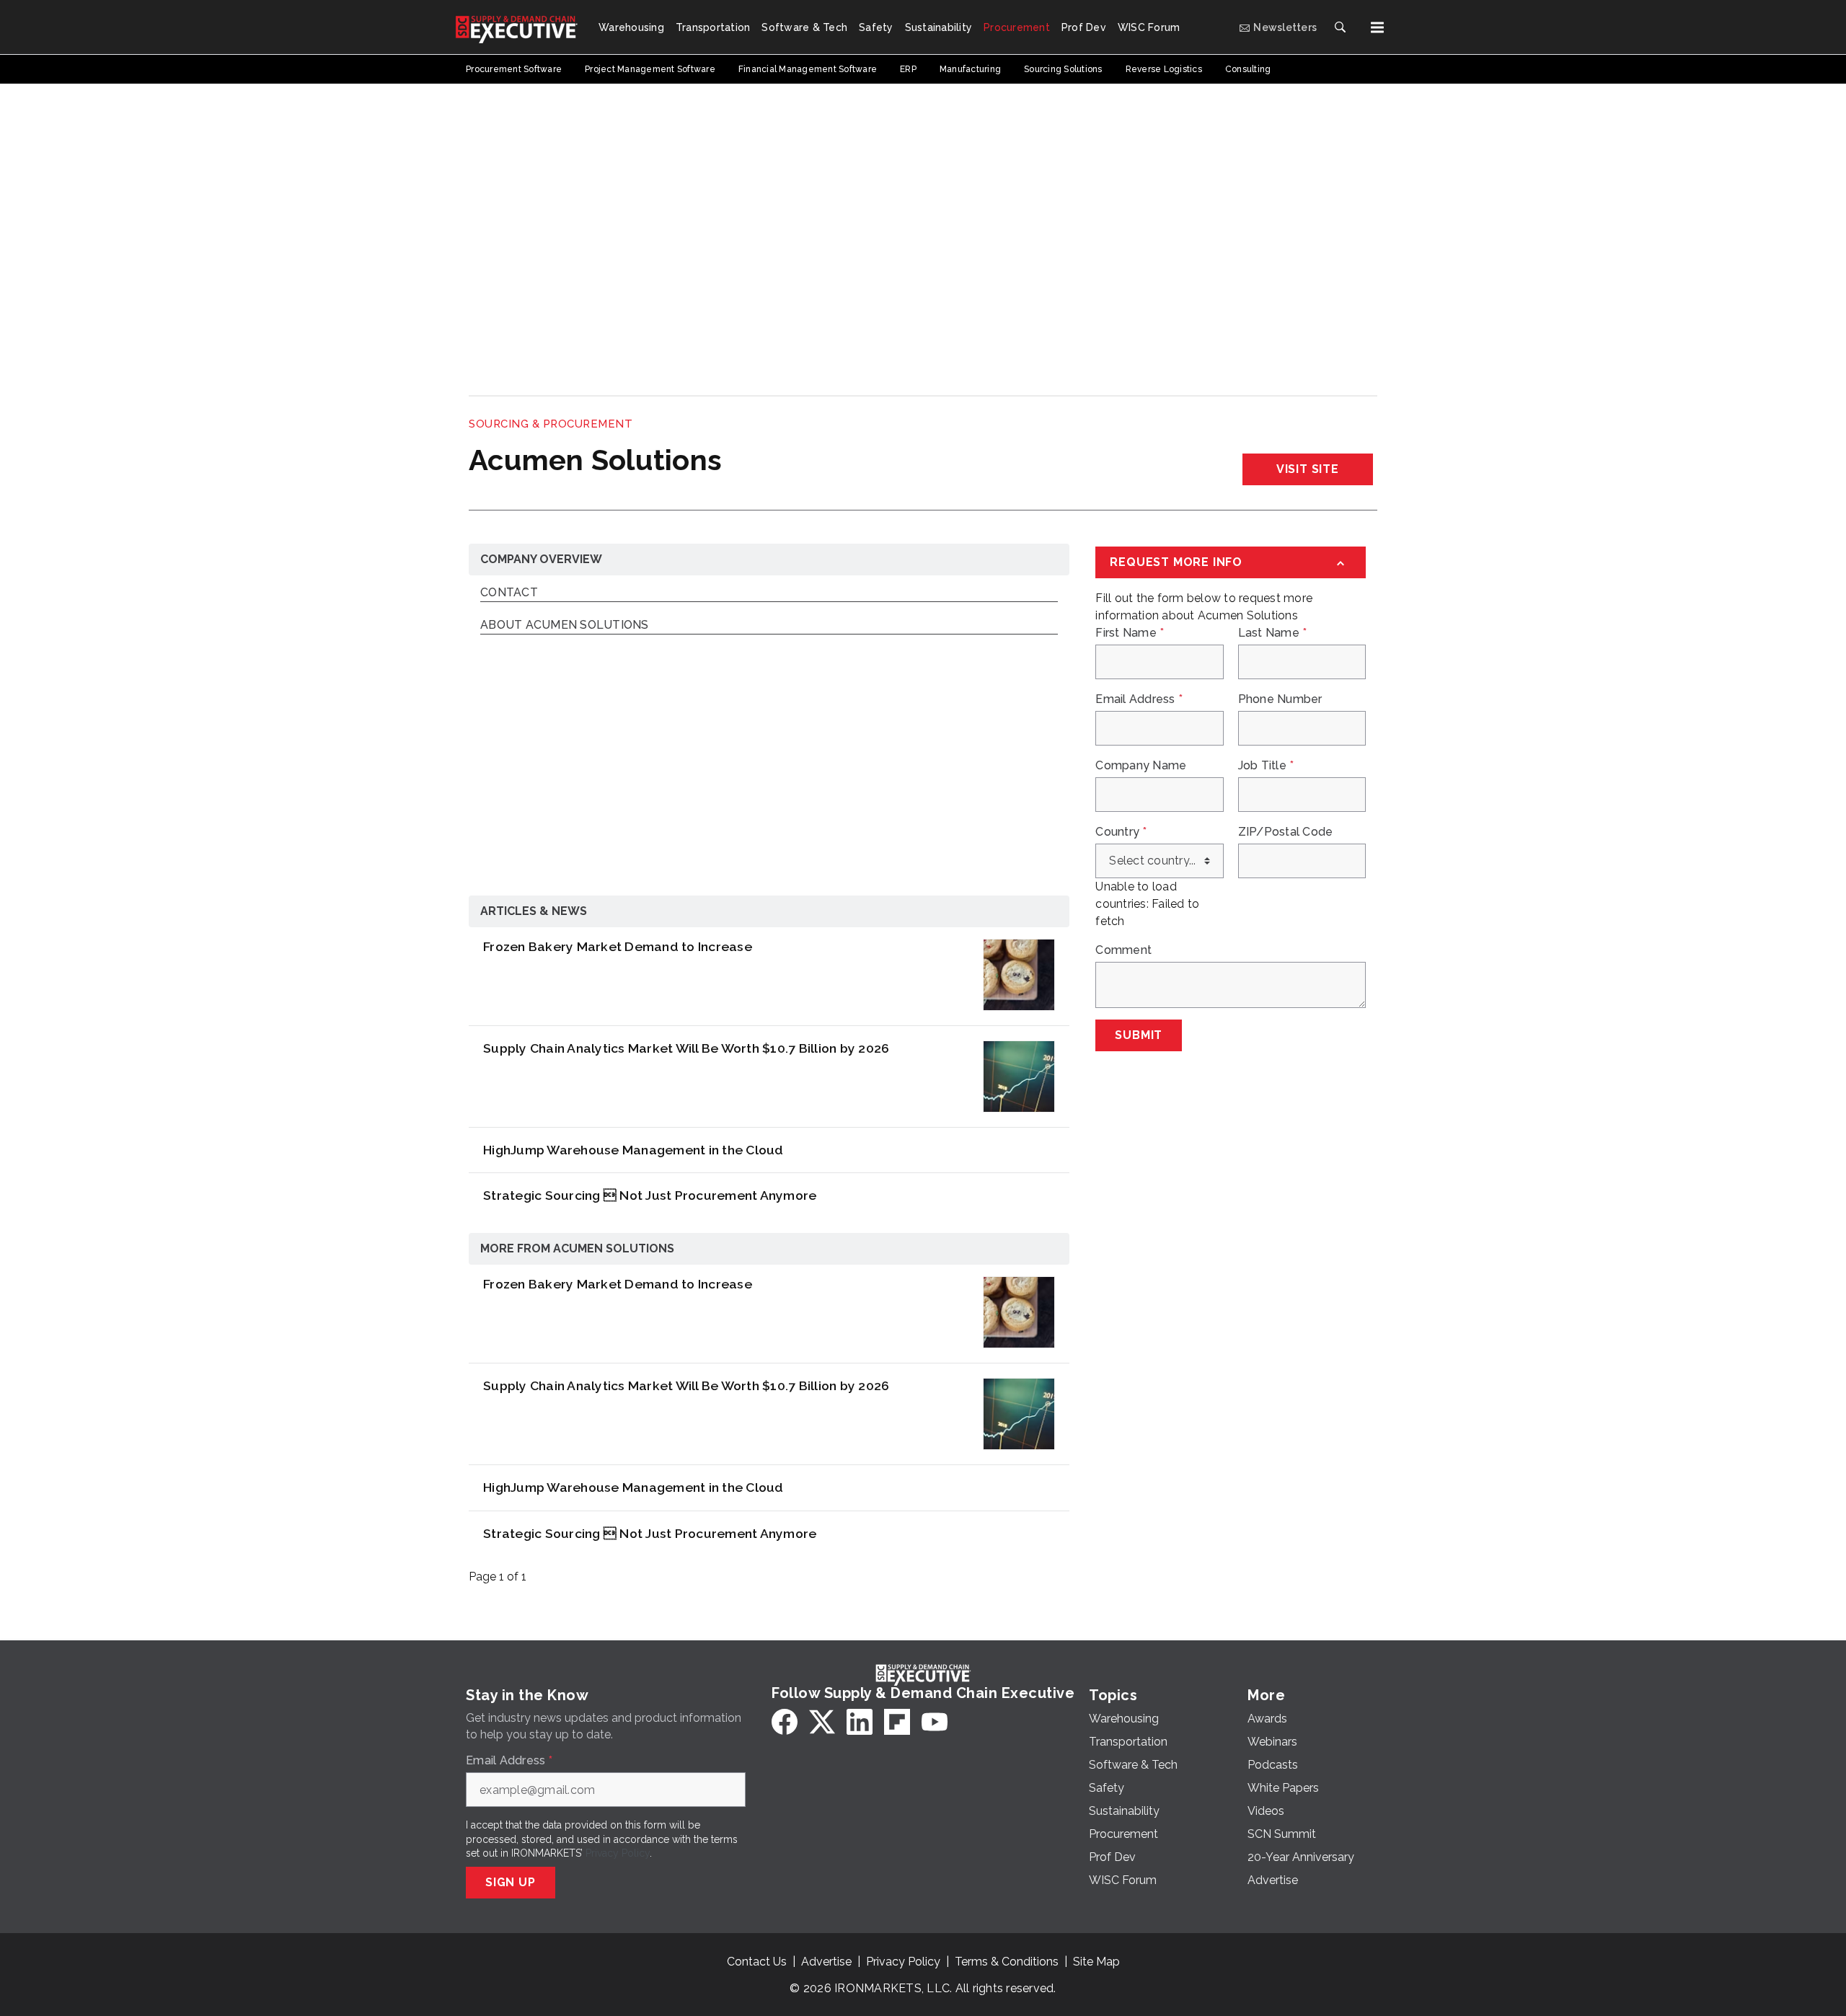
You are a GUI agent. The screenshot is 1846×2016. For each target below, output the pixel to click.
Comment (1123, 950)
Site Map (1096, 1962)
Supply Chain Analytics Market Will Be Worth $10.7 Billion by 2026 (686, 1048)
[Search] (1340, 27)
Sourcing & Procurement (551, 424)
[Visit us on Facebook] (785, 1722)
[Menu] (1377, 27)
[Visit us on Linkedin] (860, 1722)
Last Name (1273, 633)
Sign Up (511, 1882)
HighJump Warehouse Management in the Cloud (633, 1150)
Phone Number (1280, 699)
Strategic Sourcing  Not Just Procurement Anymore (650, 1195)
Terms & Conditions (1007, 1962)
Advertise (826, 1962)
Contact (509, 593)
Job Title (1266, 766)
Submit (1139, 1035)
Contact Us (757, 1962)
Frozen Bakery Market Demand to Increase (618, 946)
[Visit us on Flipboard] (897, 1722)
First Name (1130, 633)
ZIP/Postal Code (1286, 832)
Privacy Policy (618, 1853)
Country (1121, 832)
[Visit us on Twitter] (822, 1722)
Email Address (1139, 699)
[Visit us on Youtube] (935, 1722)
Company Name (1141, 766)
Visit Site (1308, 469)
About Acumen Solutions (565, 625)
